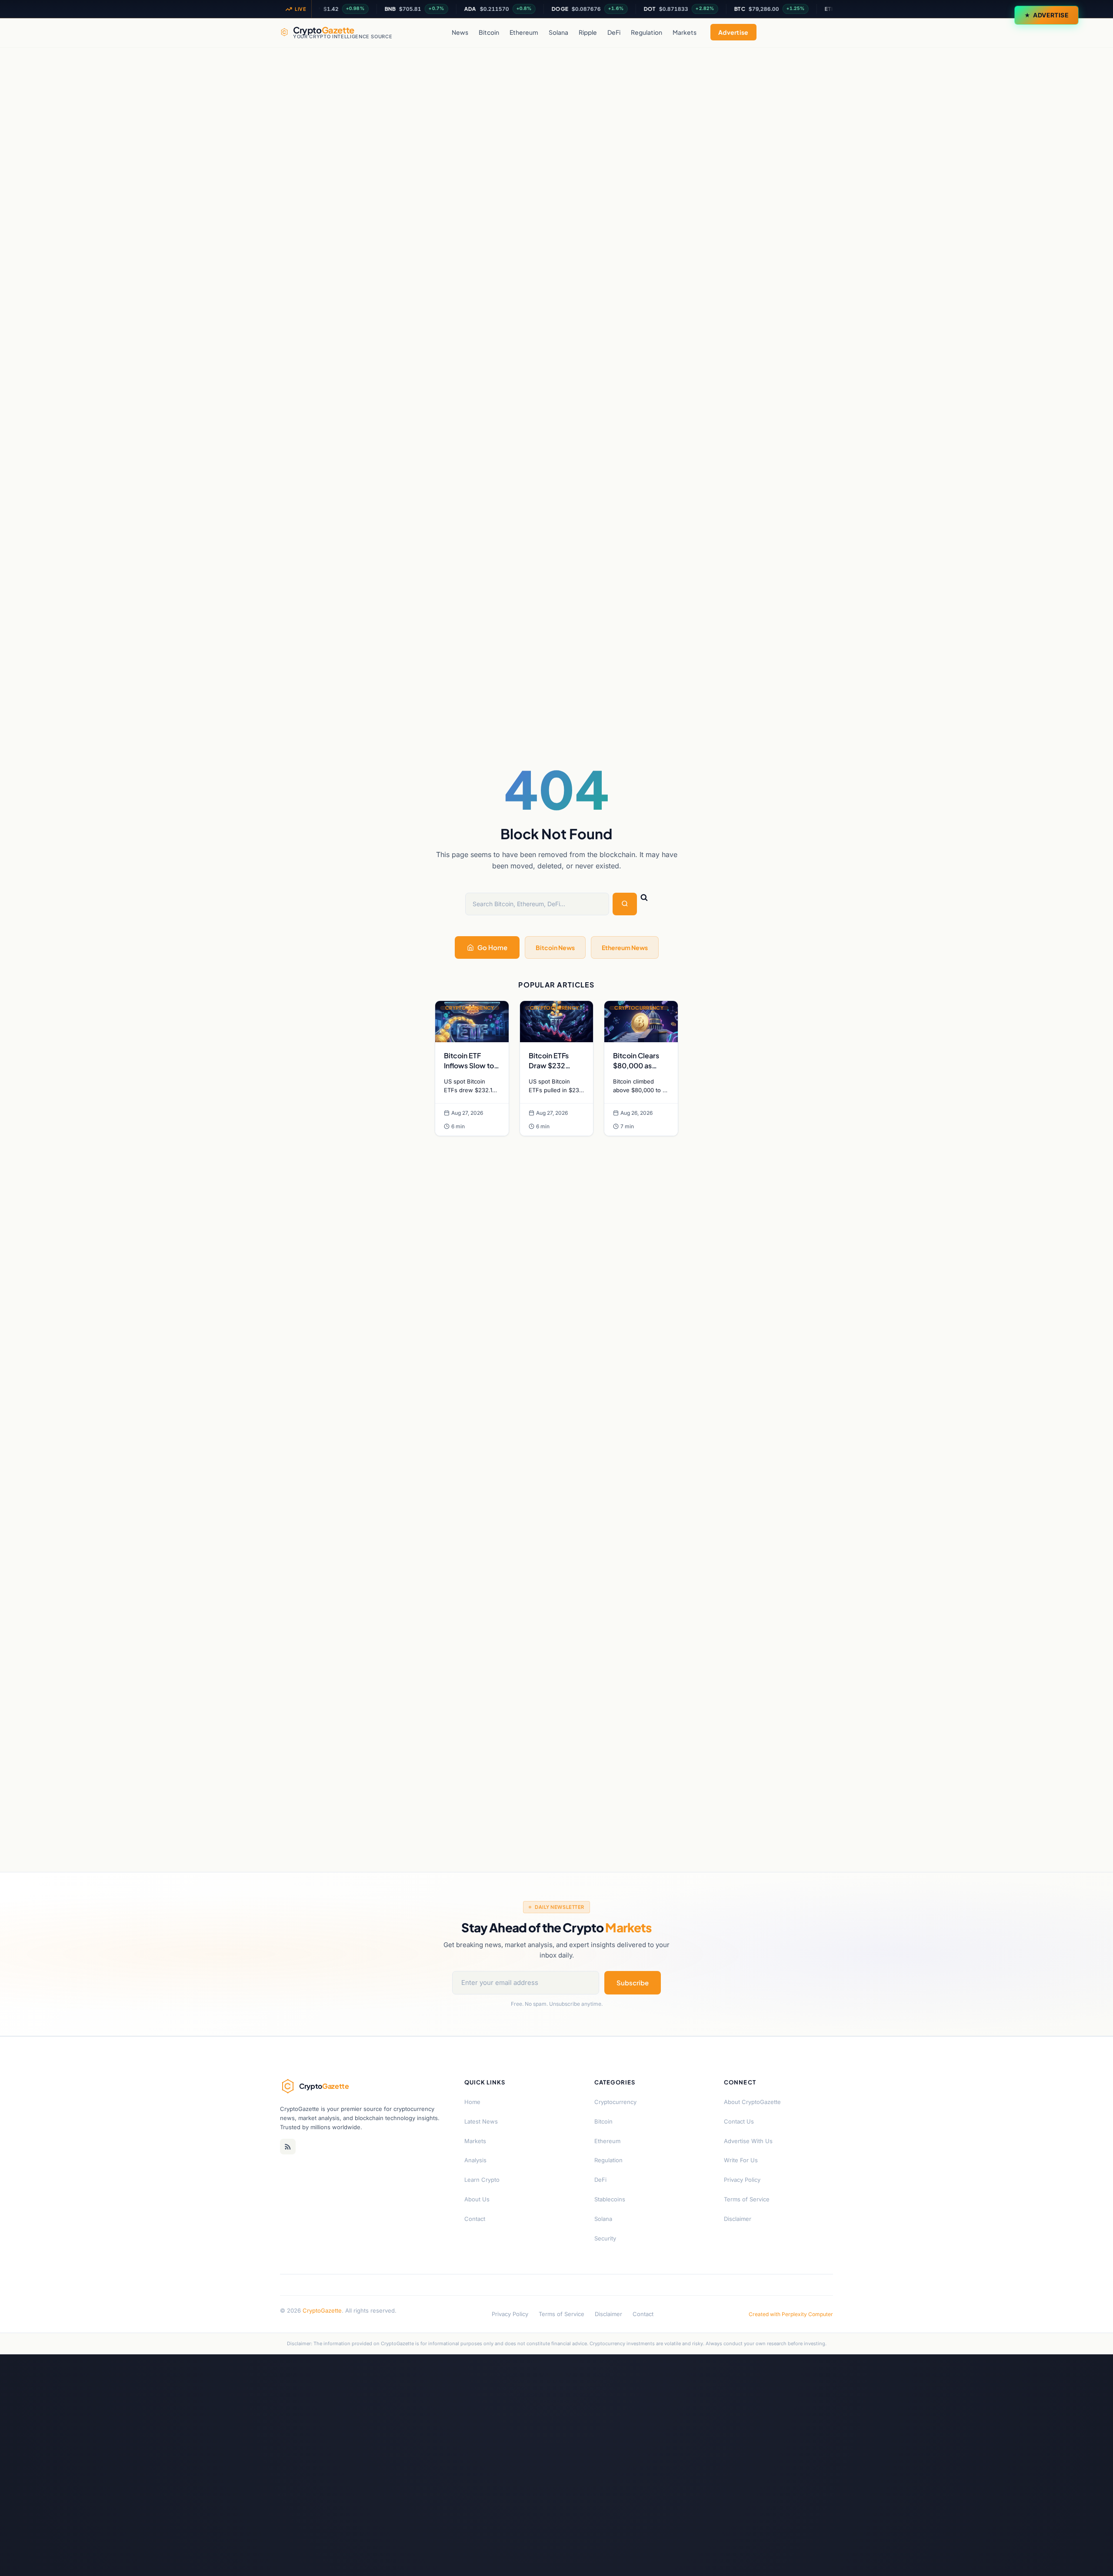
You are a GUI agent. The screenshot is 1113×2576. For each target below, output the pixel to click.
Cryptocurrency (615, 2102)
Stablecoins (610, 2199)
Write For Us (741, 2160)
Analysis (475, 2160)
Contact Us (739, 2121)
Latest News (481, 2121)
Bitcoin (489, 32)
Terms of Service (747, 2199)
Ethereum (524, 32)
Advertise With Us (748, 2141)
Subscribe (633, 1983)
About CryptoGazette (752, 2102)
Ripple (588, 32)
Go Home (492, 947)
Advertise (1051, 15)
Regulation (646, 32)
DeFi (614, 32)
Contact (475, 2219)
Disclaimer (738, 2219)
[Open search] (824, 32)
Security (605, 2238)
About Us (477, 2199)
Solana (558, 32)
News (460, 32)
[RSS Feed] (288, 2147)
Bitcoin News (555, 947)
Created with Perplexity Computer (791, 2314)
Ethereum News (625, 947)
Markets (685, 32)
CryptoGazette (322, 2310)
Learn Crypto (482, 2180)
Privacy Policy (742, 2180)
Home (472, 2102)
